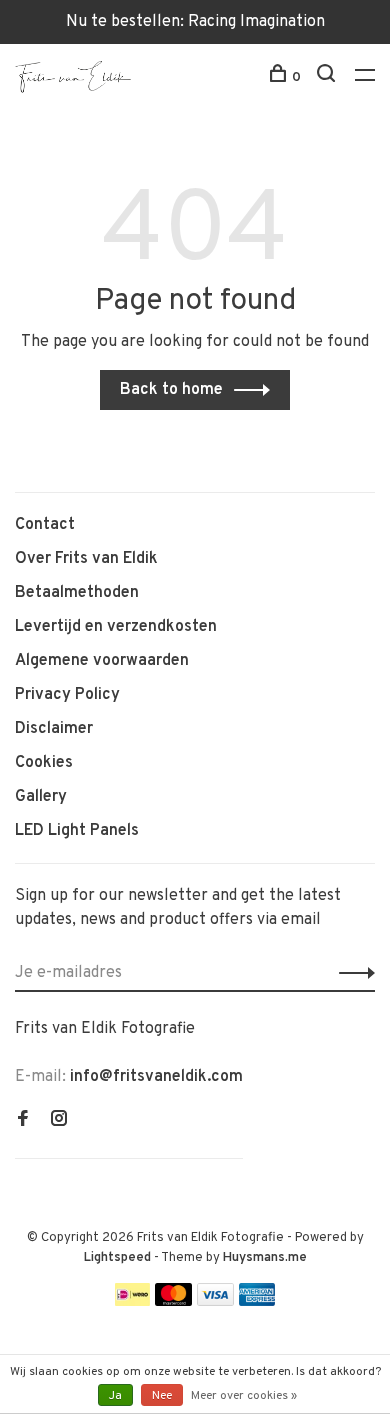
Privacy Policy (67, 695)
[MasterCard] (173, 1302)
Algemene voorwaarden (102, 661)
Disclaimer (54, 729)
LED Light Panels (77, 831)
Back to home (171, 390)
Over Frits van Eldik (86, 559)
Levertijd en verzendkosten (116, 627)
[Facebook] (23, 1121)
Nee (162, 1396)
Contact (45, 525)
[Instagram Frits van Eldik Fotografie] (59, 1121)
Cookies (44, 763)
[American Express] (257, 1302)
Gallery (41, 797)
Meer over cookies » (244, 1396)
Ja (115, 1396)
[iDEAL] (133, 1302)
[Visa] (215, 1302)
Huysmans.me (265, 1258)
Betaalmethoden (77, 593)
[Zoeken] (328, 77)
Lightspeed (117, 1258)
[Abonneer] (351, 973)
